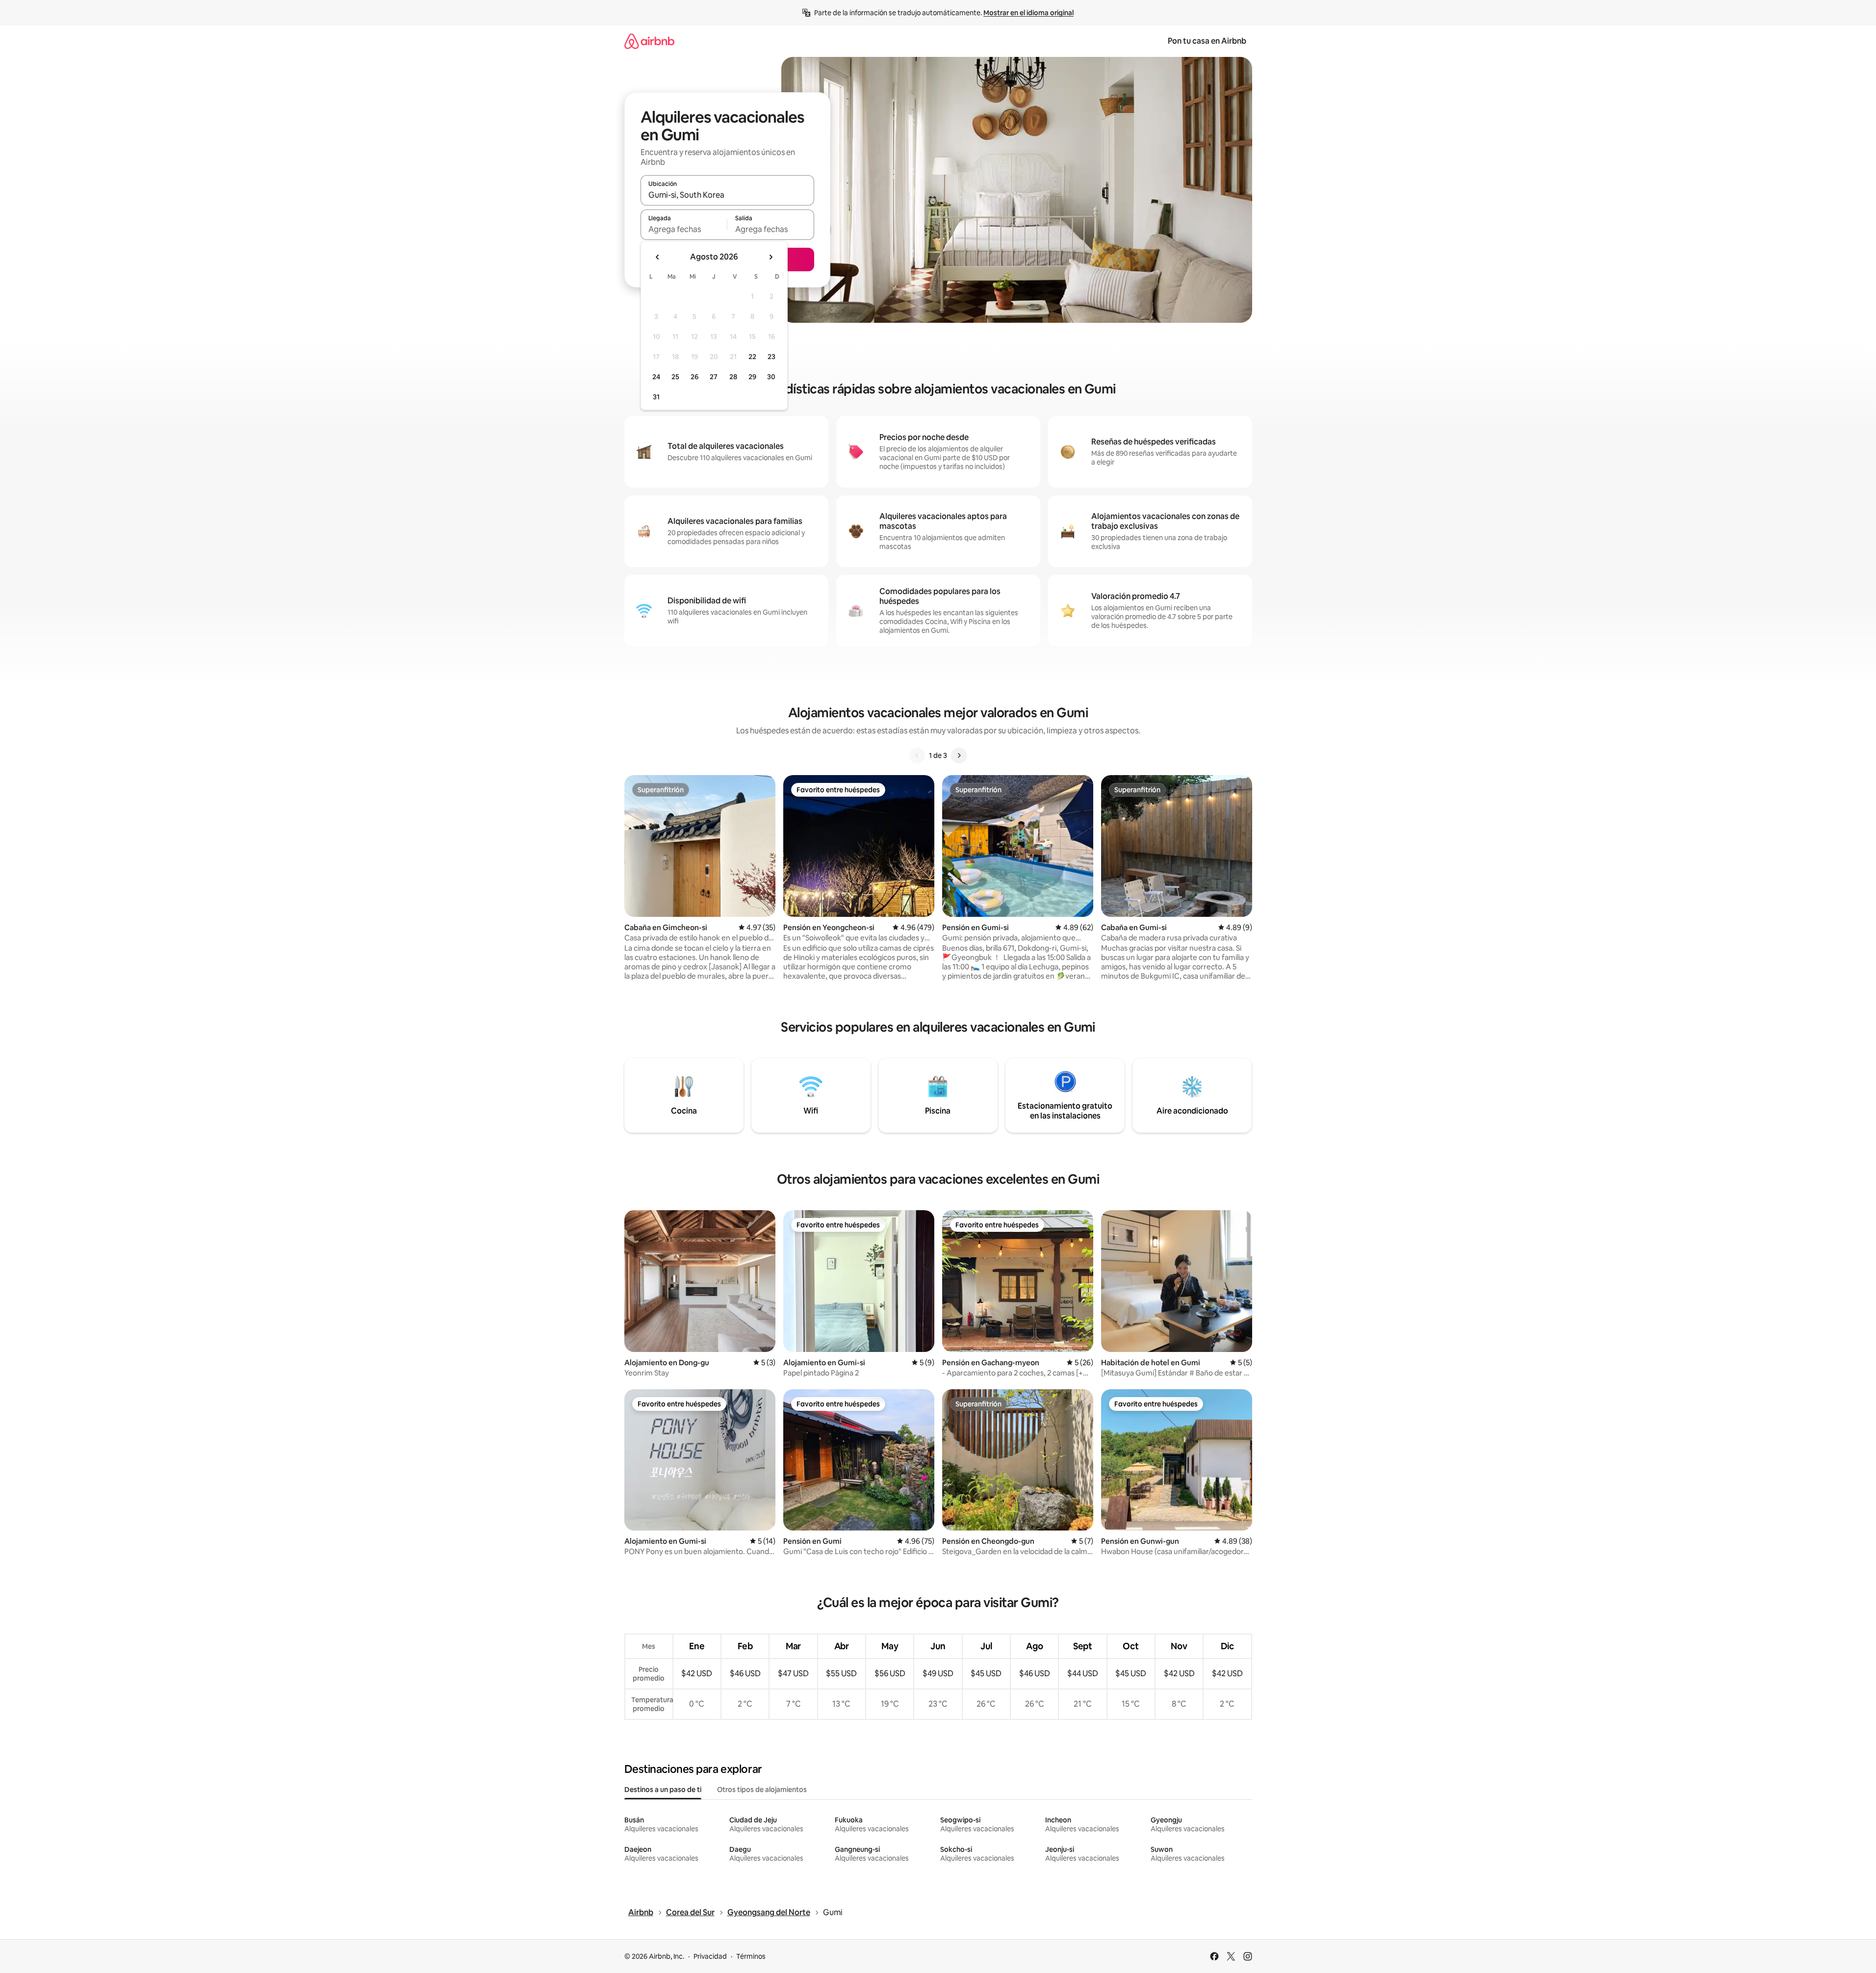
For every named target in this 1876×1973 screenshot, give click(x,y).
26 (694, 377)
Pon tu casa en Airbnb (1207, 41)
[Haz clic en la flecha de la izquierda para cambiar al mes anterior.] (658, 257)
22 (752, 357)
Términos (751, 1956)
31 (656, 397)
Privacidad (710, 1956)
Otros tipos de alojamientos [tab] (762, 1790)
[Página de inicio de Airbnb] (649, 41)
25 (675, 377)
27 (714, 377)
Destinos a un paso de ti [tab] (663, 1790)
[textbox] (684, 229)
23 (771, 357)
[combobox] (727, 195)
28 (733, 377)
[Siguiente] (959, 755)
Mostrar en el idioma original (1028, 13)
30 (771, 377)
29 (752, 377)
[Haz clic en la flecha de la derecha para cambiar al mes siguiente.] (771, 257)
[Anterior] (917, 755)
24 (656, 377)
